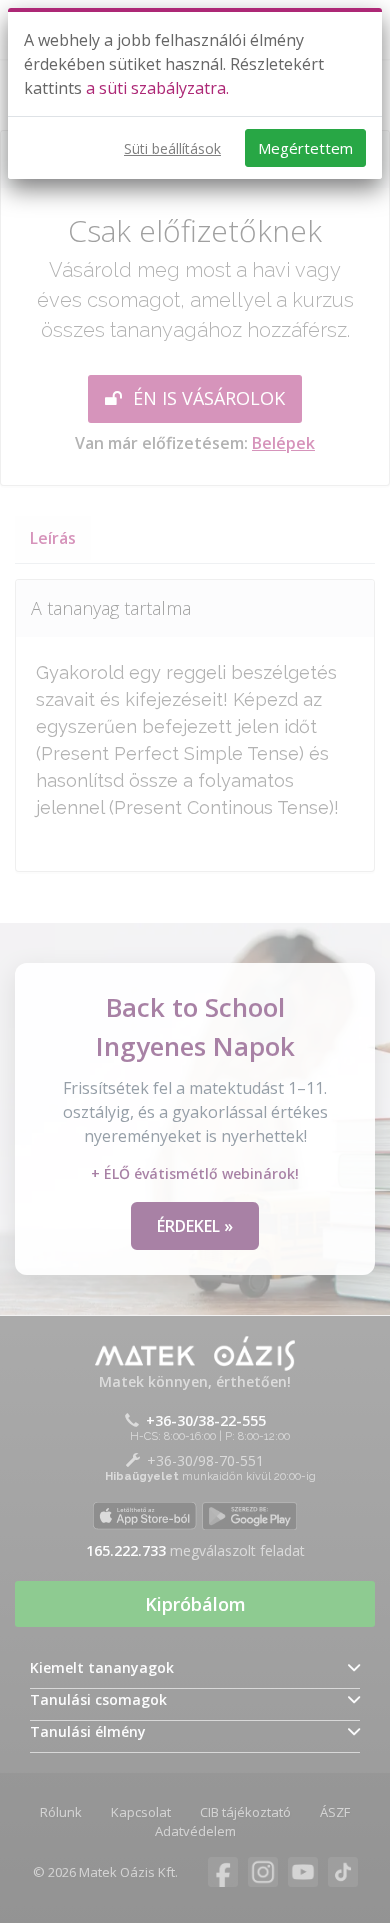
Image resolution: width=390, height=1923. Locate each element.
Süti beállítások (172, 148)
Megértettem (305, 148)
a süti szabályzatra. (157, 88)
